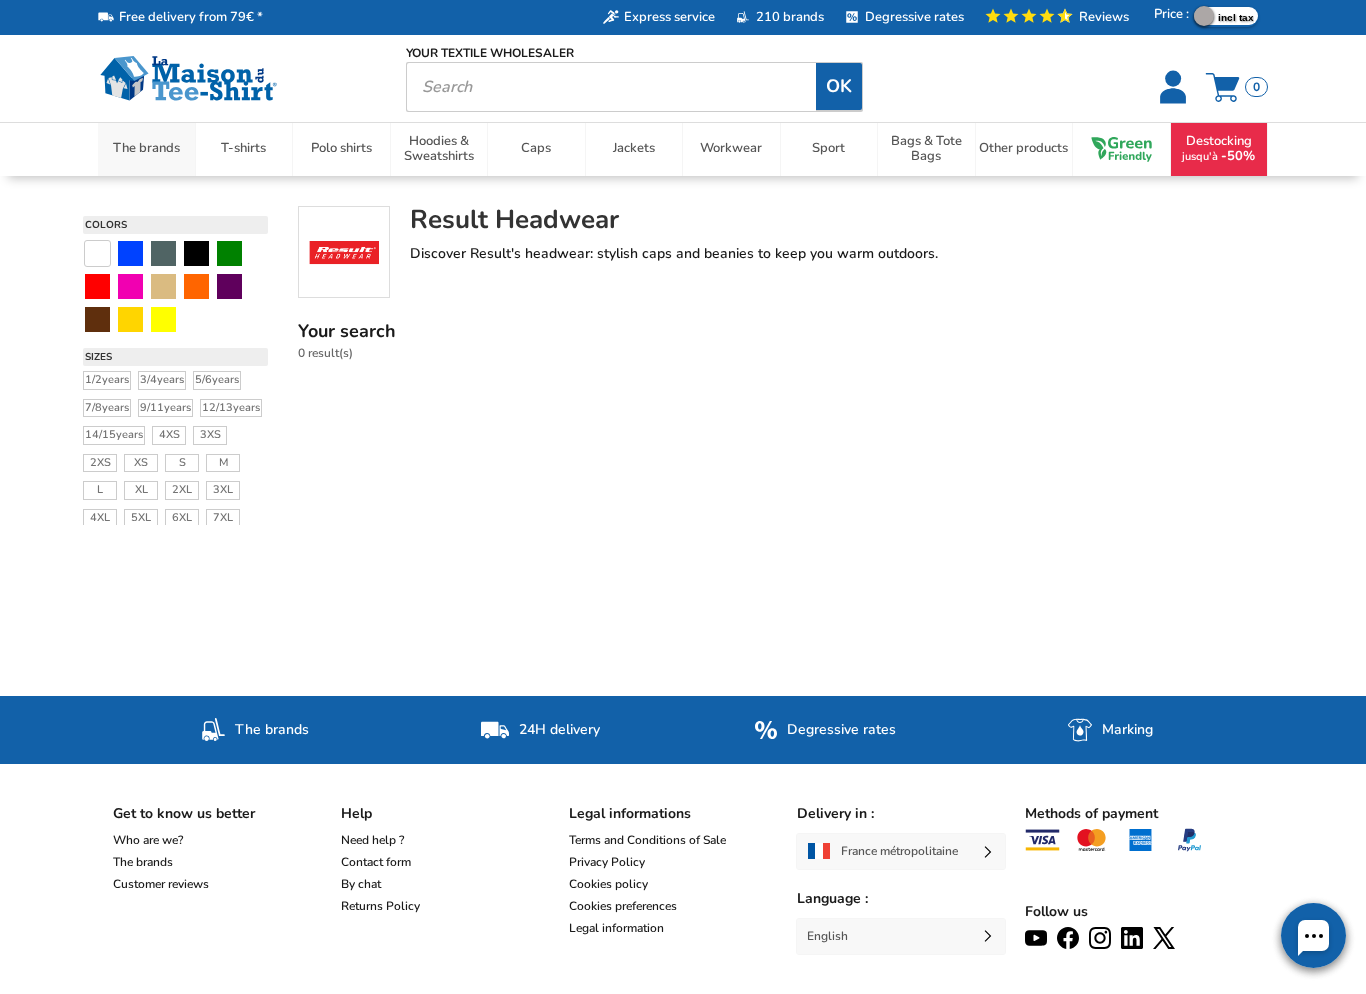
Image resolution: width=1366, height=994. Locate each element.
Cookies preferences (623, 906)
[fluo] (163, 319)
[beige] (163, 286)
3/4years (162, 379)
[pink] (130, 286)
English (827, 936)
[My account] (1175, 87)
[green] (229, 253)
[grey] (163, 253)
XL (141, 489)
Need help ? (372, 840)
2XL (182, 489)
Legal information (616, 928)
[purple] (229, 286)
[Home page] (237, 78)
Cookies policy (608, 884)
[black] (196, 253)
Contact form (376, 862)
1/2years (107, 379)
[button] (1313, 935)
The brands (143, 862)
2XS (100, 462)
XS (141, 462)
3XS (210, 434)
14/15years (114, 434)
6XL (182, 517)
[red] (97, 286)
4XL (100, 517)
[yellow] (130, 319)
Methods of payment (1091, 813)
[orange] (196, 286)
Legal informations (630, 813)
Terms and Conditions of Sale (647, 840)
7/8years (107, 407)
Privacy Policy (607, 862)
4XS (169, 434)
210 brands (790, 17)
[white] (97, 253)
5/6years (217, 379)
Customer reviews (161, 884)
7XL (223, 517)
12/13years (231, 407)
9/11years (165, 407)
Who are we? (148, 840)
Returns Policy (380, 906)
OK (839, 86)
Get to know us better (184, 813)
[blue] (130, 253)
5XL (141, 517)
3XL (223, 489)
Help (356, 813)
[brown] (97, 319)
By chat (361, 884)
